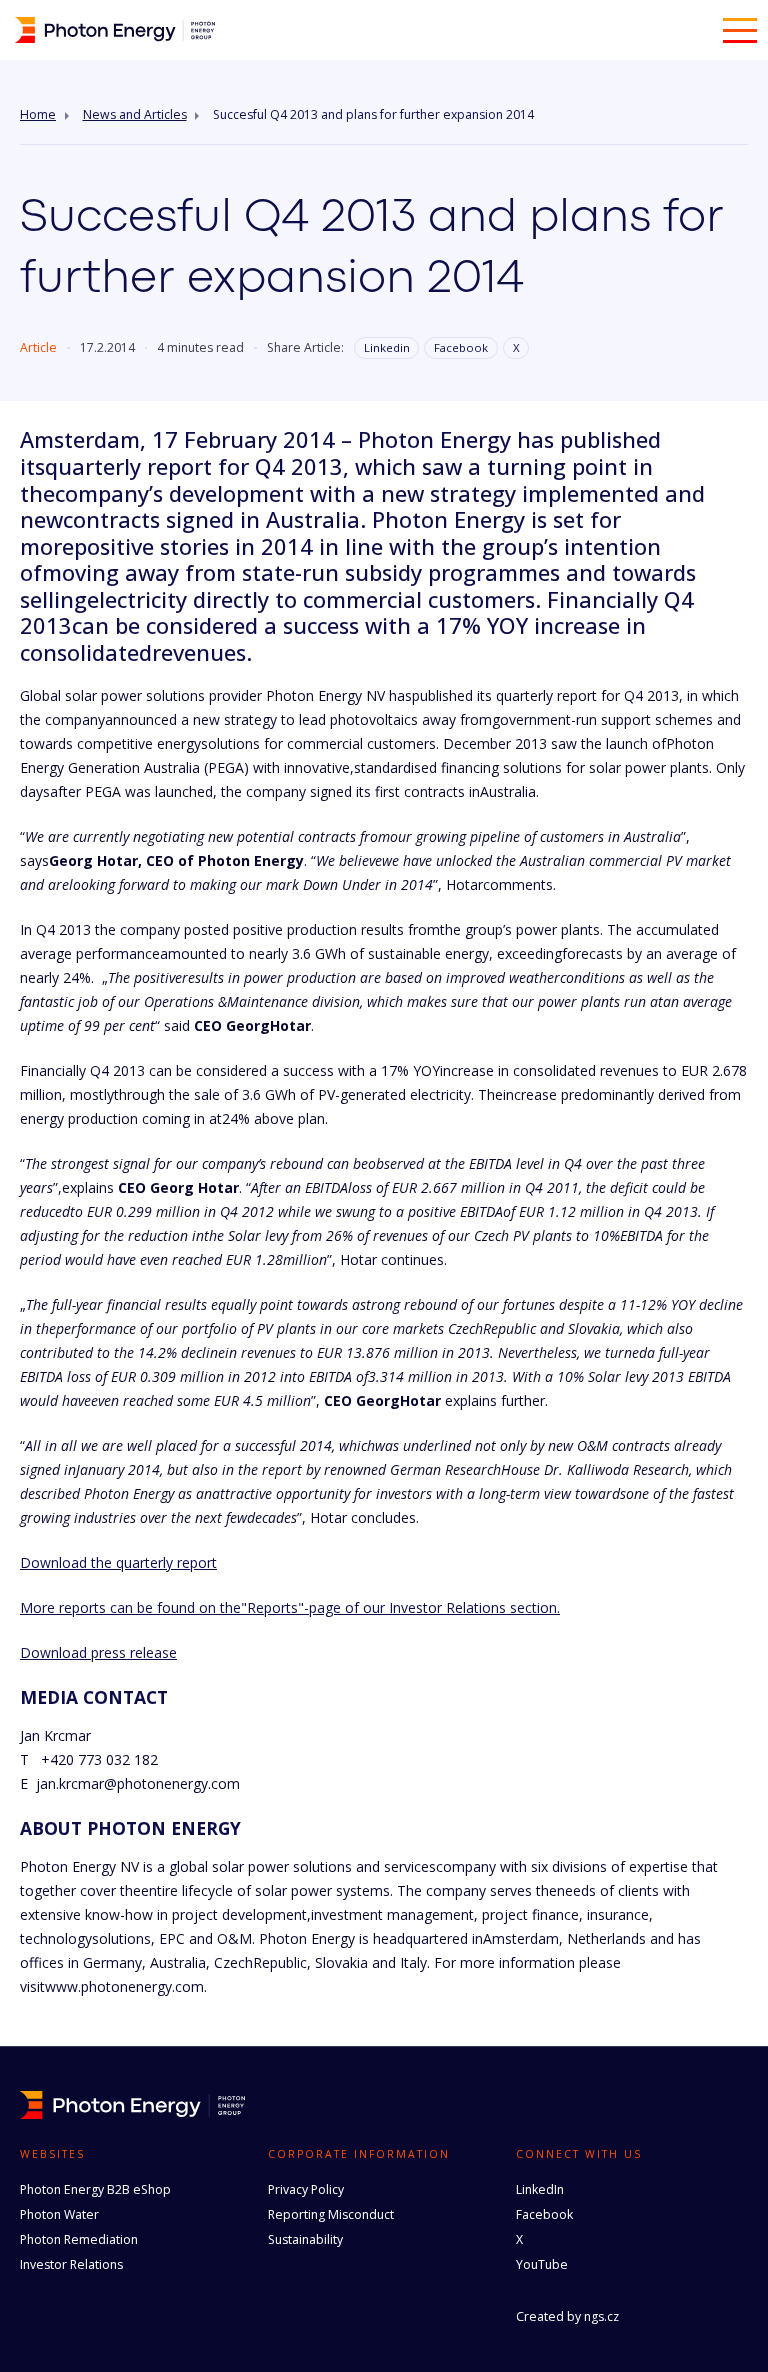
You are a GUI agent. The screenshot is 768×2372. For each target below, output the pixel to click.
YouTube (542, 2264)
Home (38, 115)
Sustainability (305, 2239)
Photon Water (59, 2214)
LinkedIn (540, 2189)
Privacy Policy (306, 2189)
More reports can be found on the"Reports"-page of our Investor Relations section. (290, 1607)
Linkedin (387, 347)
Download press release (98, 1652)
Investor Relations (71, 2264)
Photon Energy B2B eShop (95, 2189)
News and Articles (135, 115)
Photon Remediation (79, 2239)
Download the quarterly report (118, 1562)
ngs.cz (601, 2316)
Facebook (461, 347)
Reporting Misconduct (331, 2214)
